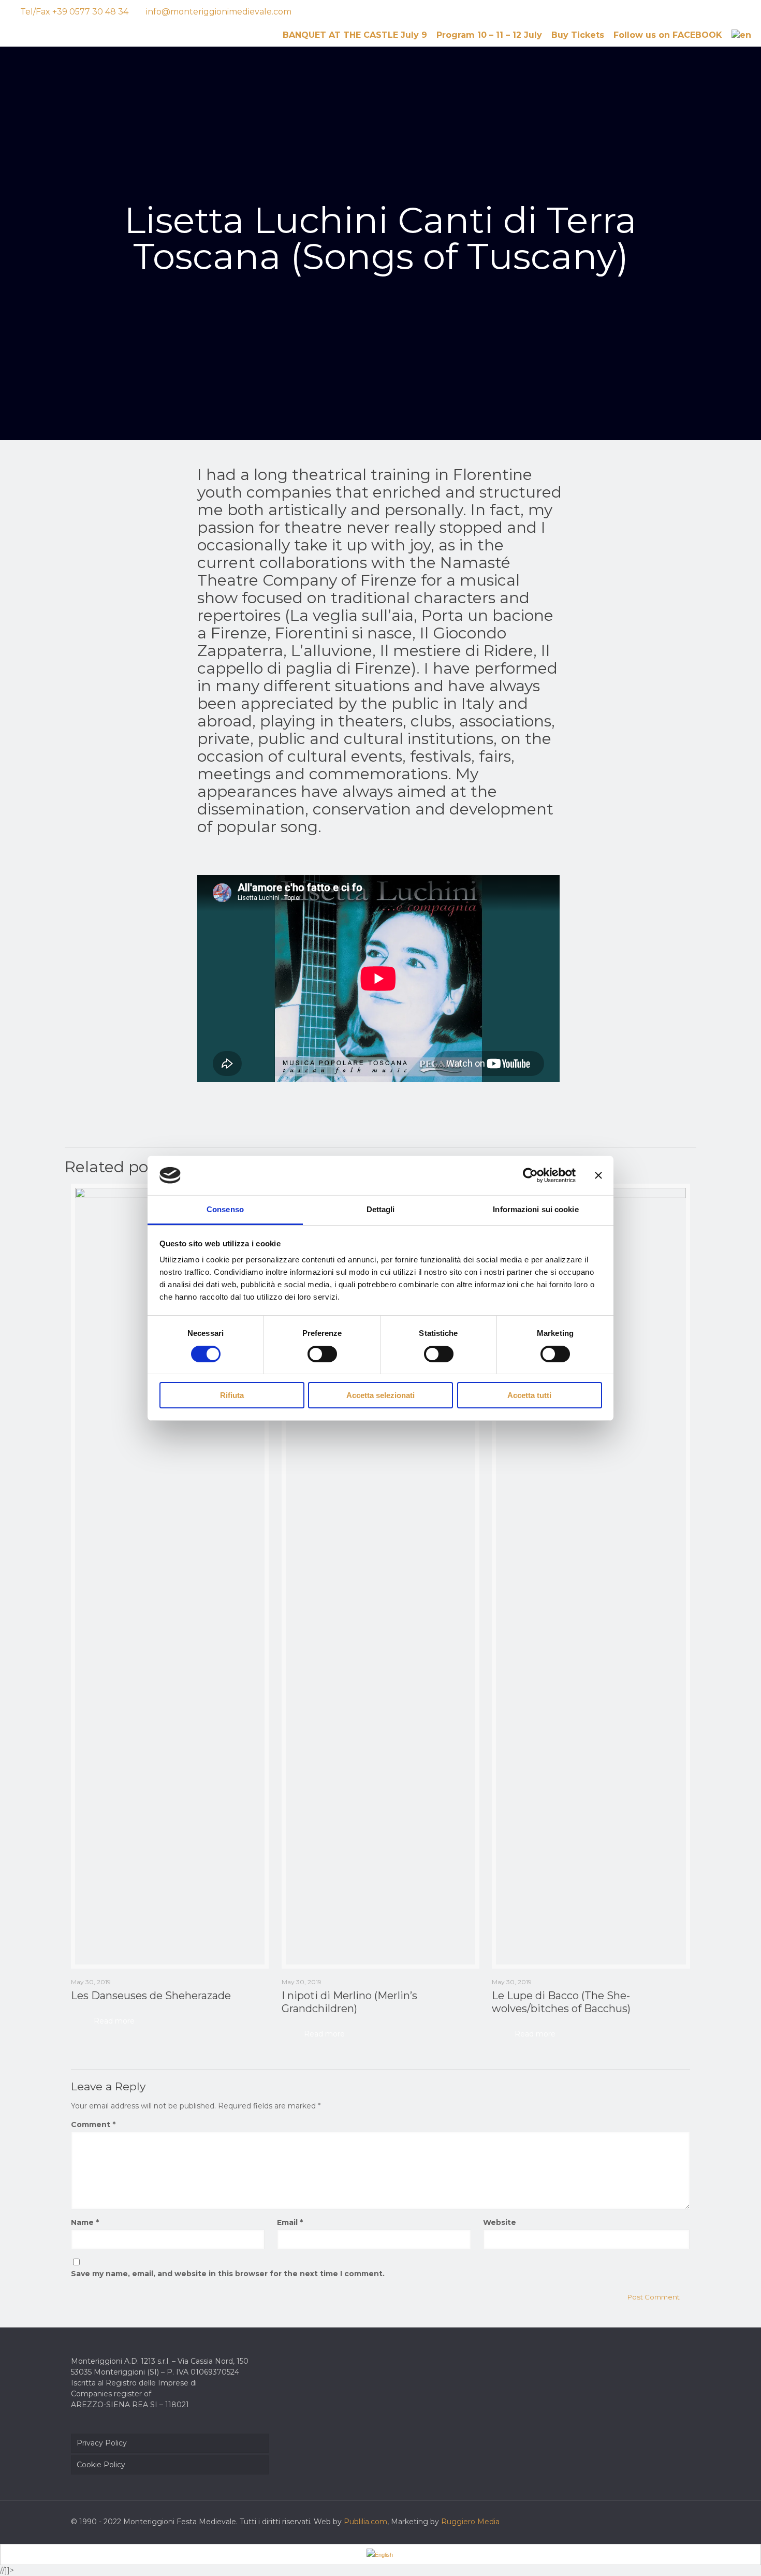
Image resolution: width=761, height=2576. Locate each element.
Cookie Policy (101, 2465)
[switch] (322, 1354)
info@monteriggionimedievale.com (219, 12)
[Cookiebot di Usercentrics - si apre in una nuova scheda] (530, 1175)
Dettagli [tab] (381, 1209)
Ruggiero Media (470, 2522)
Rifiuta (232, 1395)
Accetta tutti (529, 1395)
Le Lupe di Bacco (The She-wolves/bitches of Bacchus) (561, 2002)
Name (85, 2222)
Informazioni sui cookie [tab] (536, 1209)
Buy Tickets (578, 35)
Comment (93, 2124)
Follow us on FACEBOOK (668, 35)
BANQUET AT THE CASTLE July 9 (355, 35)
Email (290, 2222)
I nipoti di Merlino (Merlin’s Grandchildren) (349, 2002)
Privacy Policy (102, 2443)
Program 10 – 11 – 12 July (489, 35)
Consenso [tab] (225, 1209)
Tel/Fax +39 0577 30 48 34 (74, 12)
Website (500, 2222)
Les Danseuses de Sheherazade (151, 1996)
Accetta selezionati (380, 1395)
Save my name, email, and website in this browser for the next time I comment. (228, 2274)
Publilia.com (365, 2522)
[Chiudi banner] (598, 1175)
